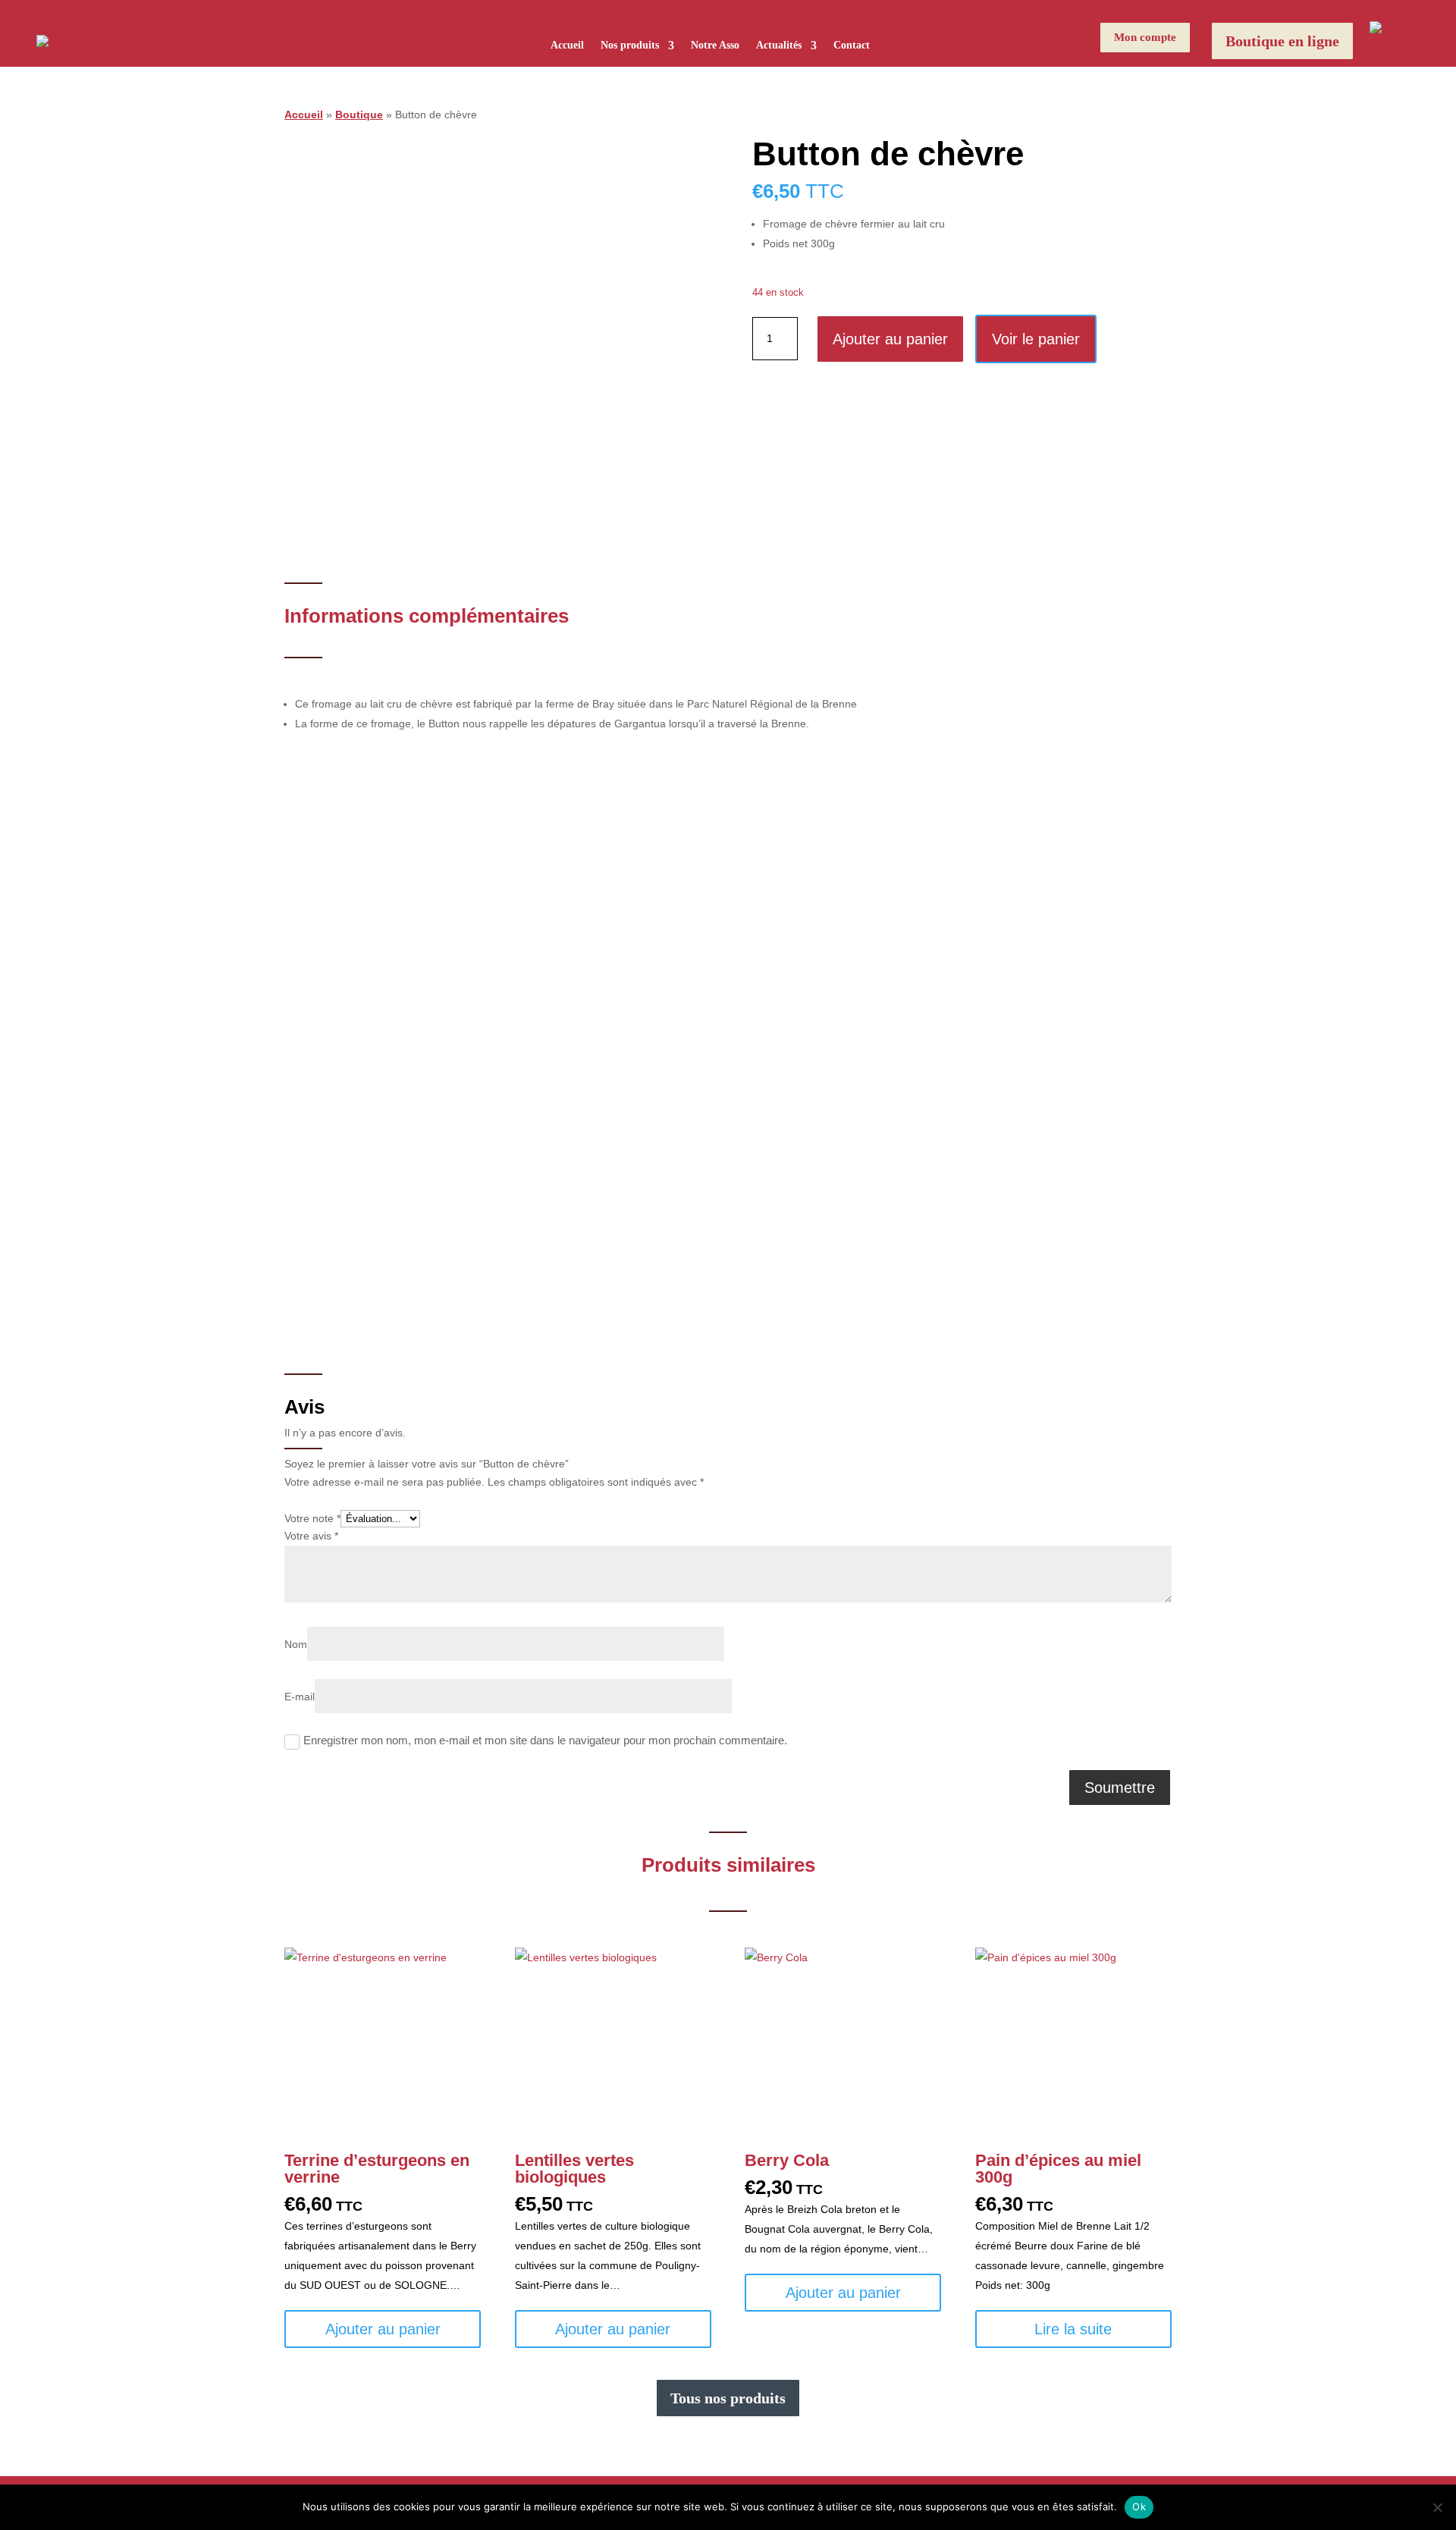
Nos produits (630, 46)
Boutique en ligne (1282, 41)
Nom (296, 1644)
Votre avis (311, 1536)
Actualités (779, 46)
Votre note (312, 1518)
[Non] (1437, 2507)
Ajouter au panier (890, 339)
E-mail (300, 1697)
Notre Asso (715, 46)
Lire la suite (1073, 2329)
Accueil (567, 46)
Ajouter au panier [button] (383, 2329)
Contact (852, 46)
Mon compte (1145, 37)
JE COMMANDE (787, 1137)
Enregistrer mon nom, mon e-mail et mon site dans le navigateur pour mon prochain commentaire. (545, 1741)
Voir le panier (1036, 339)
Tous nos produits (728, 2398)
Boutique (359, 115)
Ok (1139, 2506)
